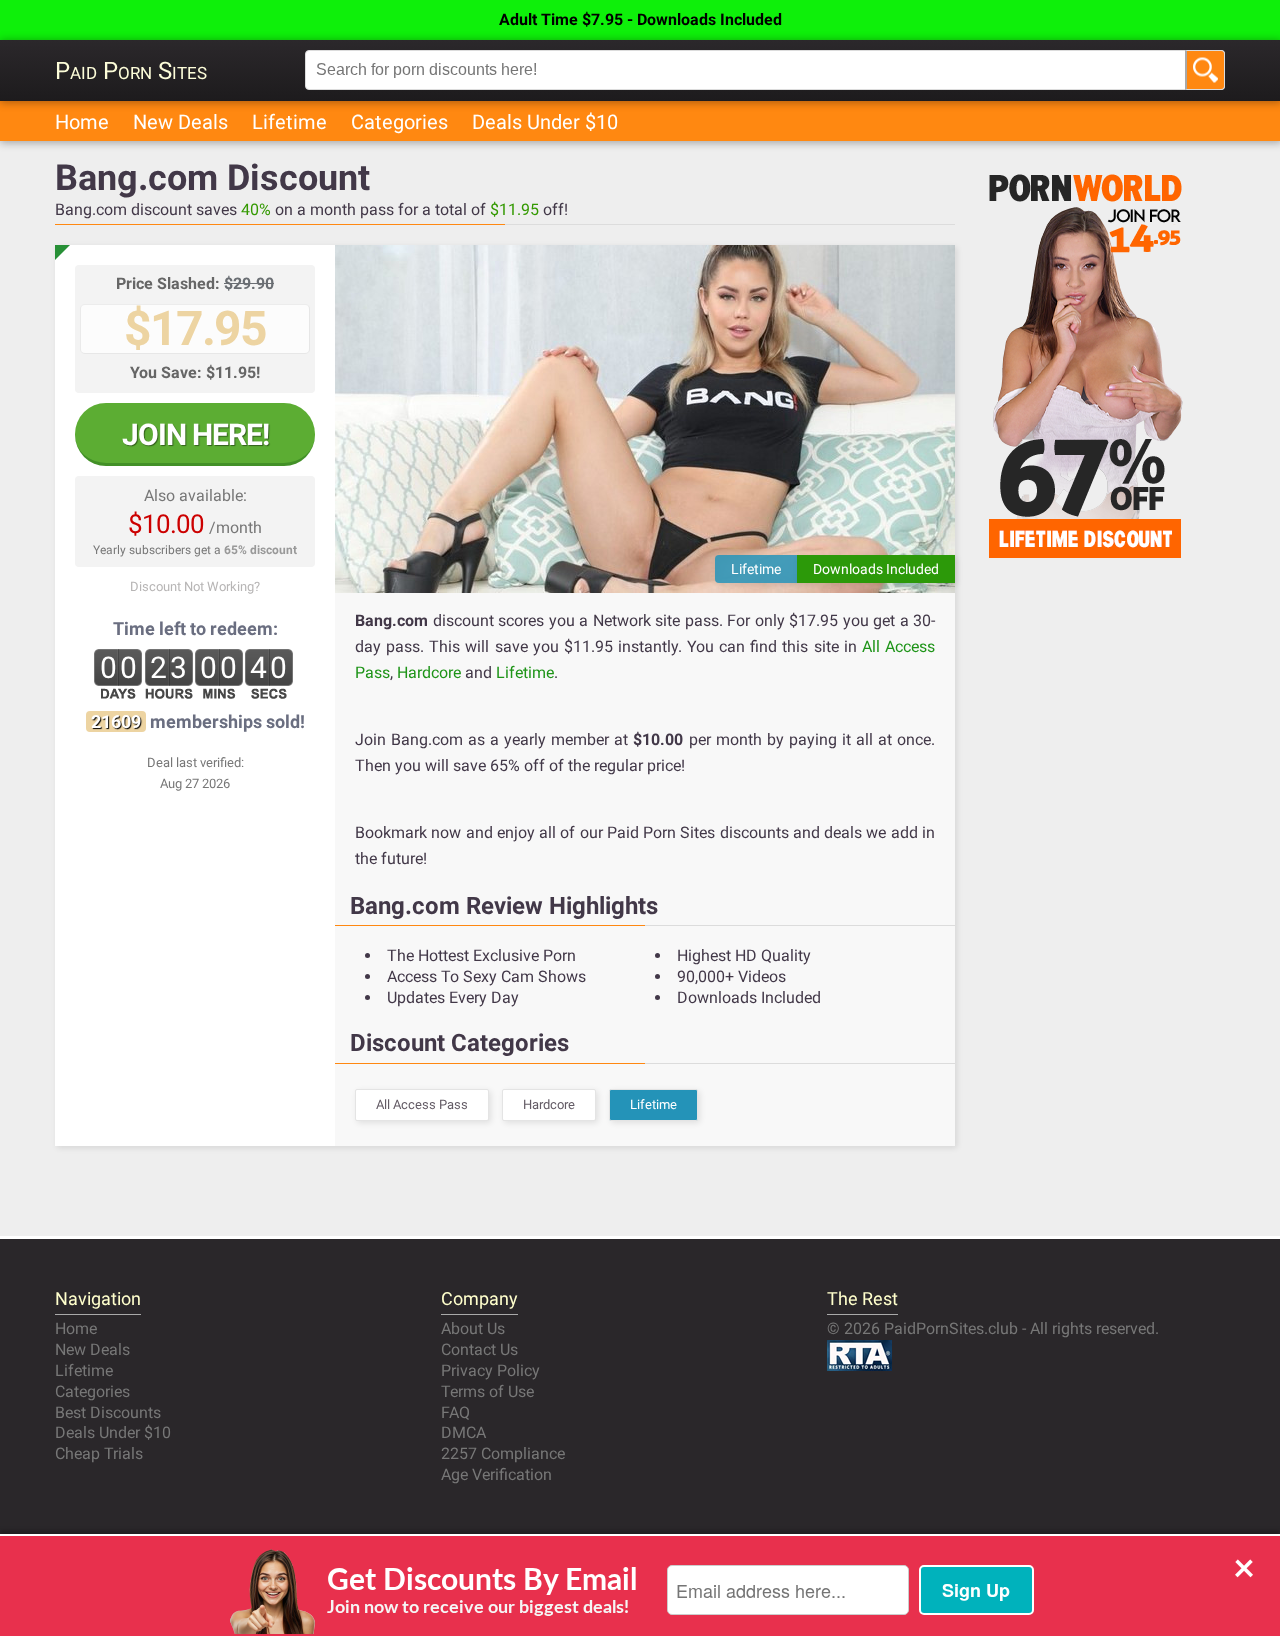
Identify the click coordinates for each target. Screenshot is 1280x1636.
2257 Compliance (503, 1453)
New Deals (180, 122)
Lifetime (289, 122)
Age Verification (496, 1474)
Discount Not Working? (195, 586)
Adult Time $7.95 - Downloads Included (640, 19)
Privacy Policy (490, 1370)
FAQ (455, 1412)
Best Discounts (108, 1412)
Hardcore (429, 672)
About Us (473, 1328)
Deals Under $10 (545, 122)
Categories (399, 122)
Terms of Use (487, 1391)
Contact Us (479, 1349)
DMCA (463, 1432)
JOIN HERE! (195, 434)
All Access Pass (422, 1104)
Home (82, 122)
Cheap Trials (99, 1453)
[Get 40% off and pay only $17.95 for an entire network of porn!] (645, 419)
